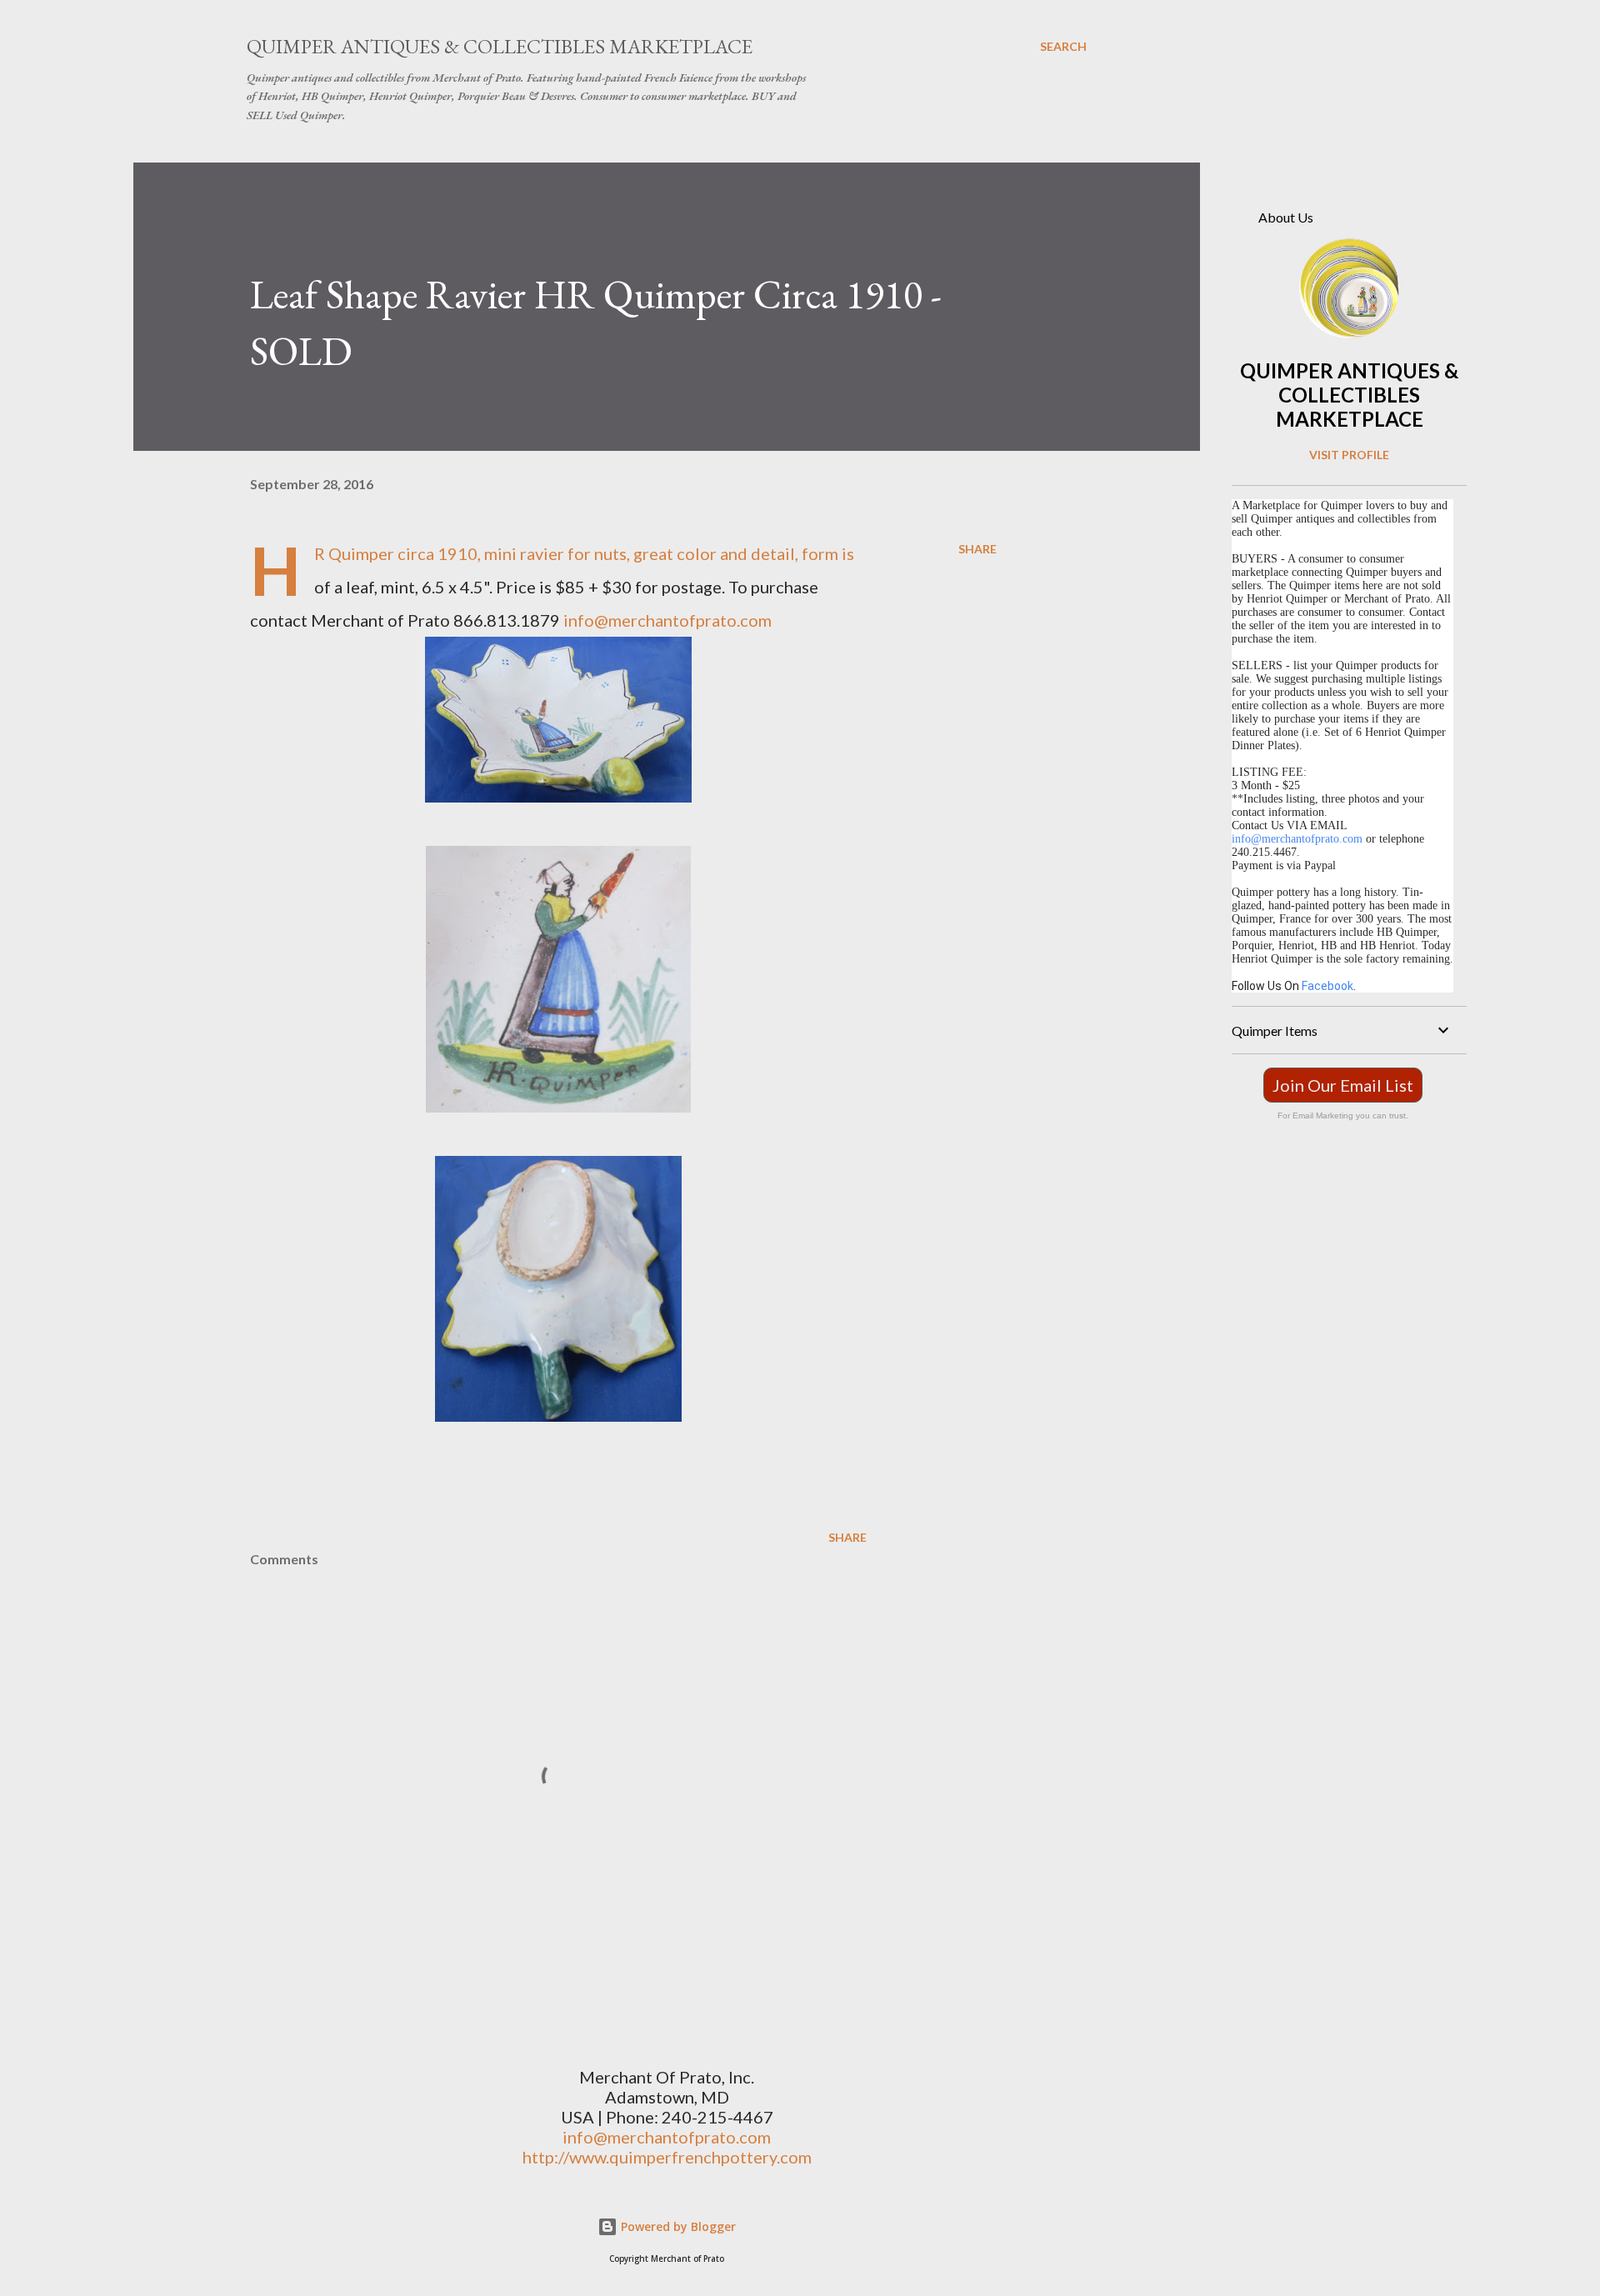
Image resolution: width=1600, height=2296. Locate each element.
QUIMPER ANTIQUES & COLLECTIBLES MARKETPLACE (1349, 395)
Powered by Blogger (677, 2226)
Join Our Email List (1343, 1085)
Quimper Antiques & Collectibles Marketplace (500, 46)
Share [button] (977, 549)
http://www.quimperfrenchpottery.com (667, 2157)
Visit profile (1349, 455)
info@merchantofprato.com (667, 620)
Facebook (1327, 986)
